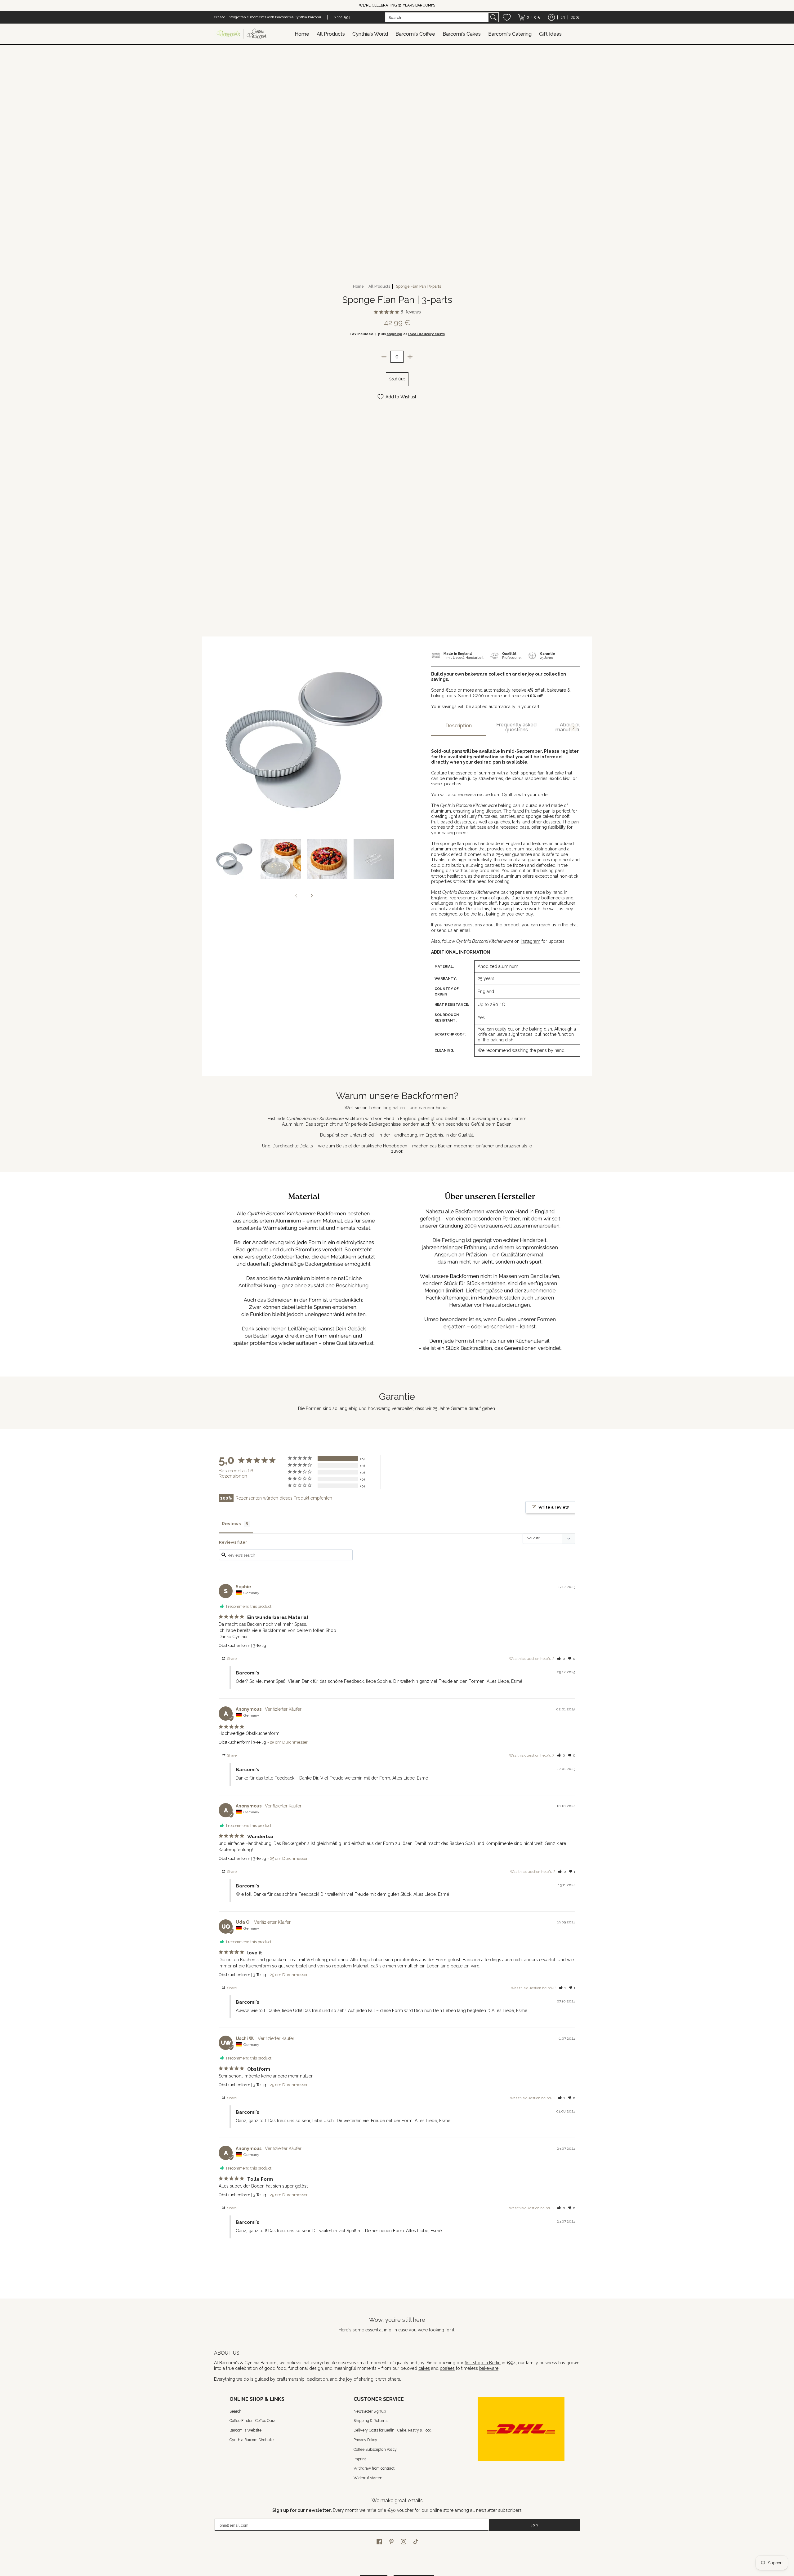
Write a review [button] (554, 1507)
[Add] (410, 357)
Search (236, 2411)
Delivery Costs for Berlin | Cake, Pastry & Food (393, 2430)
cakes (424, 2368)
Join (534, 2525)
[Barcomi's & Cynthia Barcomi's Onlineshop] (242, 34)
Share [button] (231, 1659)
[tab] (459, 728)
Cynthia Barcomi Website (252, 2440)
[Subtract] (384, 357)
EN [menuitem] (563, 17)
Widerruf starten (368, 2478)
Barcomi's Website (245, 2430)
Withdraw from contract (374, 2468)
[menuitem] (529, 17)
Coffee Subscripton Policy (375, 2449)
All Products (379, 286)
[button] (561, 1659)
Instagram (531, 941)
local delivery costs (426, 334)
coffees (447, 2368)
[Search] (493, 17)
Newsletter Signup (370, 2411)
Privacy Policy (365, 2440)
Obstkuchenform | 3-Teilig (242, 1645)
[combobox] (437, 17)
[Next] (311, 896)
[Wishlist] (507, 17)
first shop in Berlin (483, 2363)
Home (358, 286)
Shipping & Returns (370, 2421)
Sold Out (397, 379)
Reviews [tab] (231, 1524)
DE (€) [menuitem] (575, 17)
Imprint (360, 2459)
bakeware (489, 2368)
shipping (395, 334)
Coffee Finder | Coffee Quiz (252, 2421)
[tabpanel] (506, 899)
